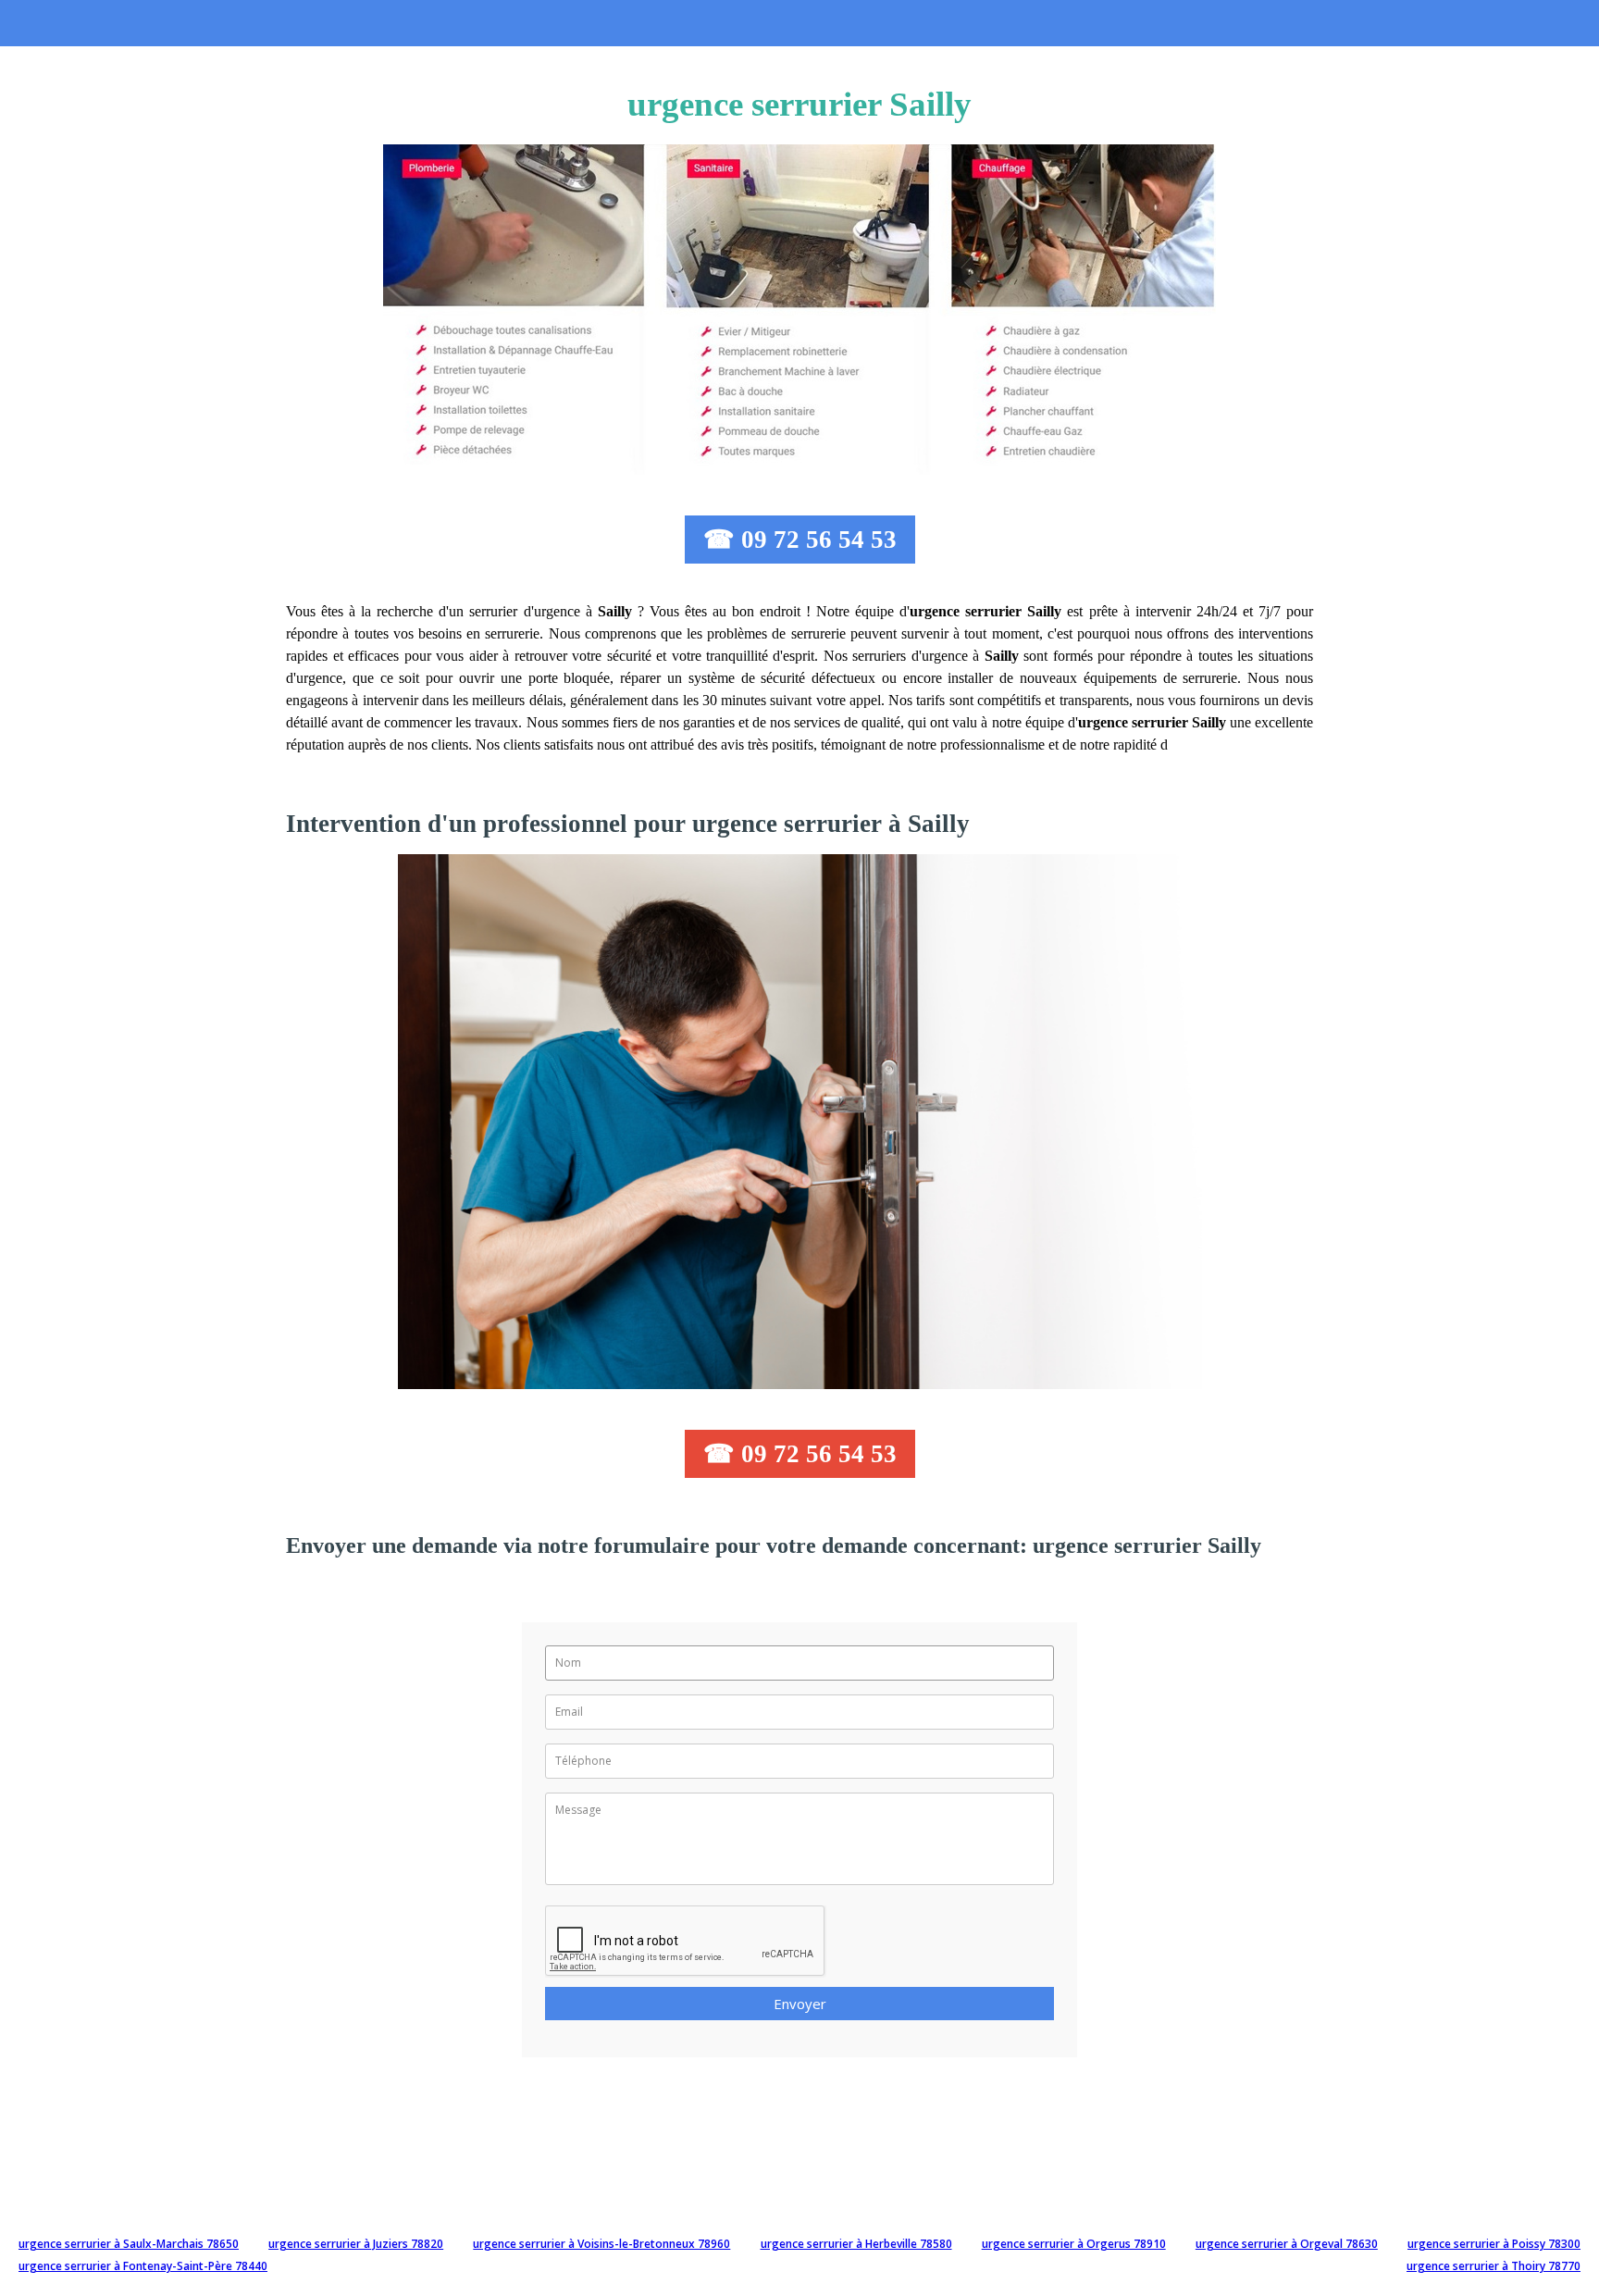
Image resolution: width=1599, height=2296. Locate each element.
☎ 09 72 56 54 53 (800, 540)
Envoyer (800, 2004)
